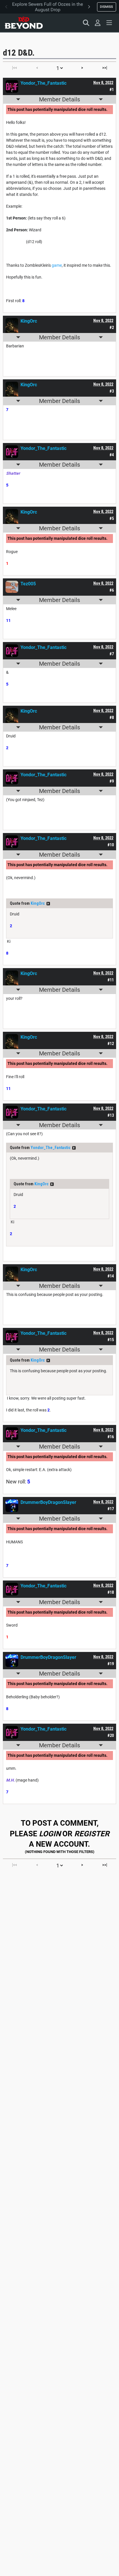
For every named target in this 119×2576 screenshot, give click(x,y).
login (50, 1834)
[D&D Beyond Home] (24, 23)
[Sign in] (98, 23)
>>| (105, 68)
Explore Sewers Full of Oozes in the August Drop (48, 7)
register (92, 1834)
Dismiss (106, 7)
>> (48, 904)
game (57, 265)
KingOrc (38, 903)
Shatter (13, 473)
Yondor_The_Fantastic (51, 1148)
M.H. (10, 1780)
